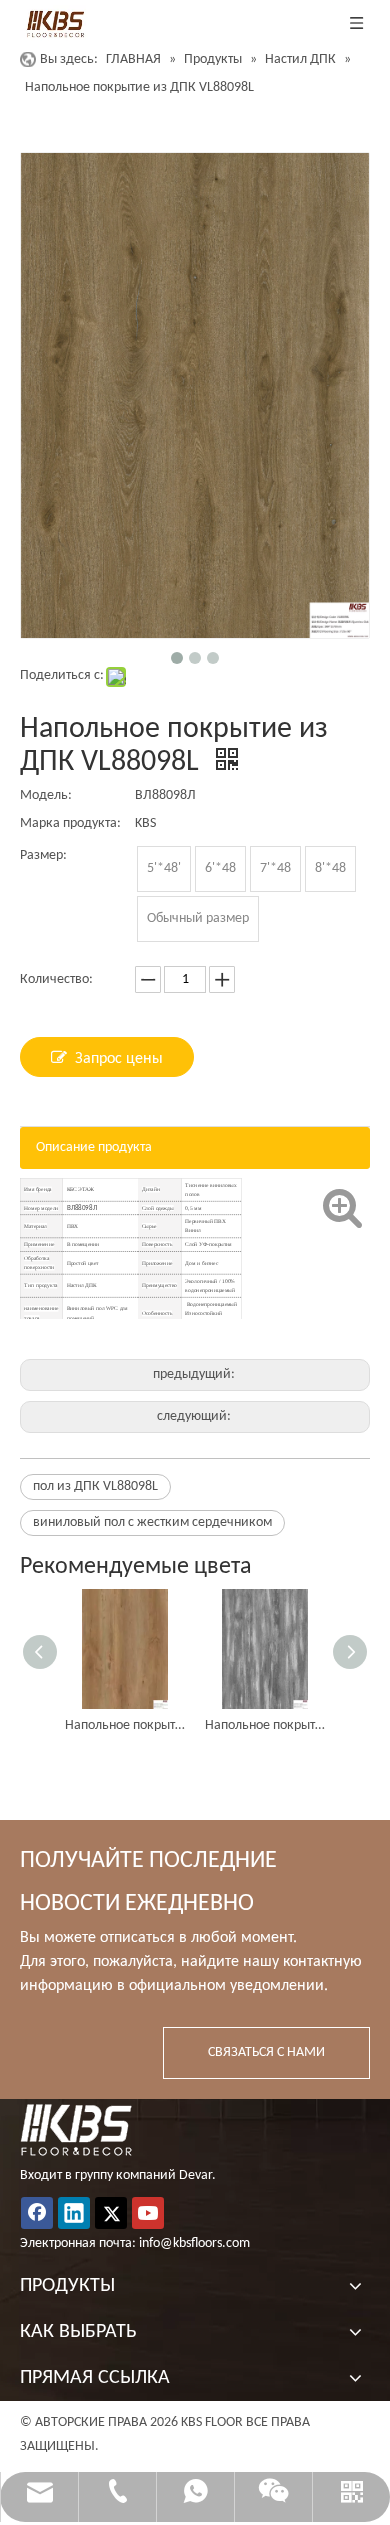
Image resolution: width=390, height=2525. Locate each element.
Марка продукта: (70, 823)
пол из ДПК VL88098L (95, 1486)
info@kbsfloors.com (194, 2243)
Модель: (46, 795)
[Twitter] (111, 2213)
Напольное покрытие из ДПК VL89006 (125, 1725)
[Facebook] (37, 2213)
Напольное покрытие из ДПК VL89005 (265, 1725)
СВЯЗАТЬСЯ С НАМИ (266, 2052)
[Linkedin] (74, 2213)
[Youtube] (148, 2213)
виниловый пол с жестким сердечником (152, 1522)
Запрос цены (119, 1059)
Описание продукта (94, 1147)
